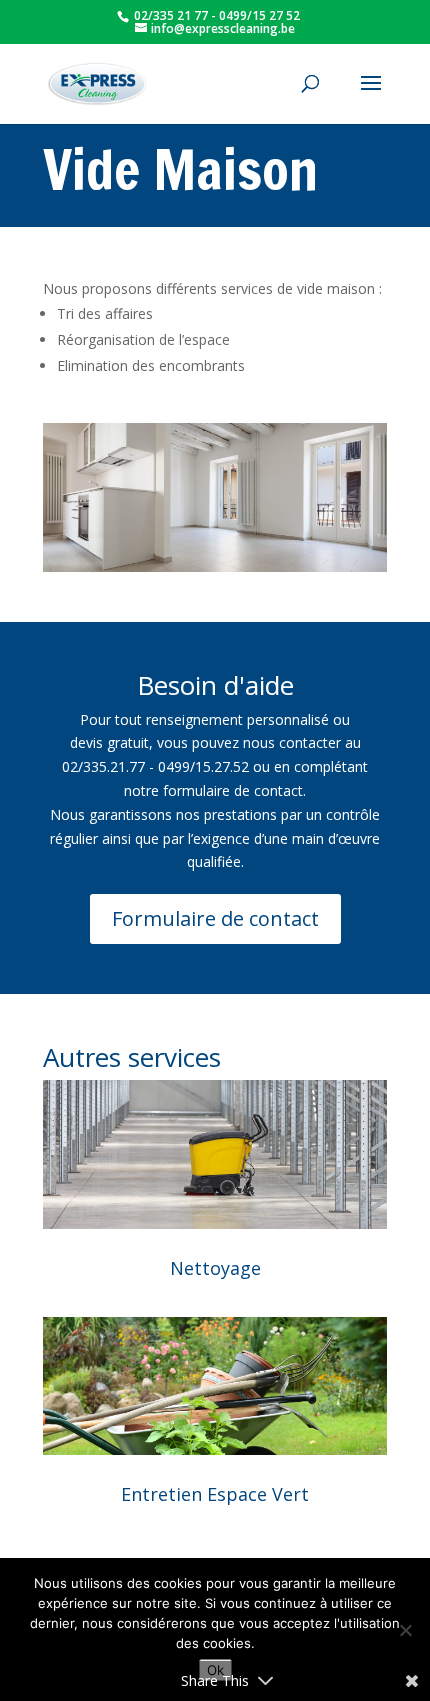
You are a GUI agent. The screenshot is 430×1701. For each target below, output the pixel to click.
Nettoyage (215, 1268)
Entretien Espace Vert (215, 1494)
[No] (405, 1630)
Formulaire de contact (215, 918)
